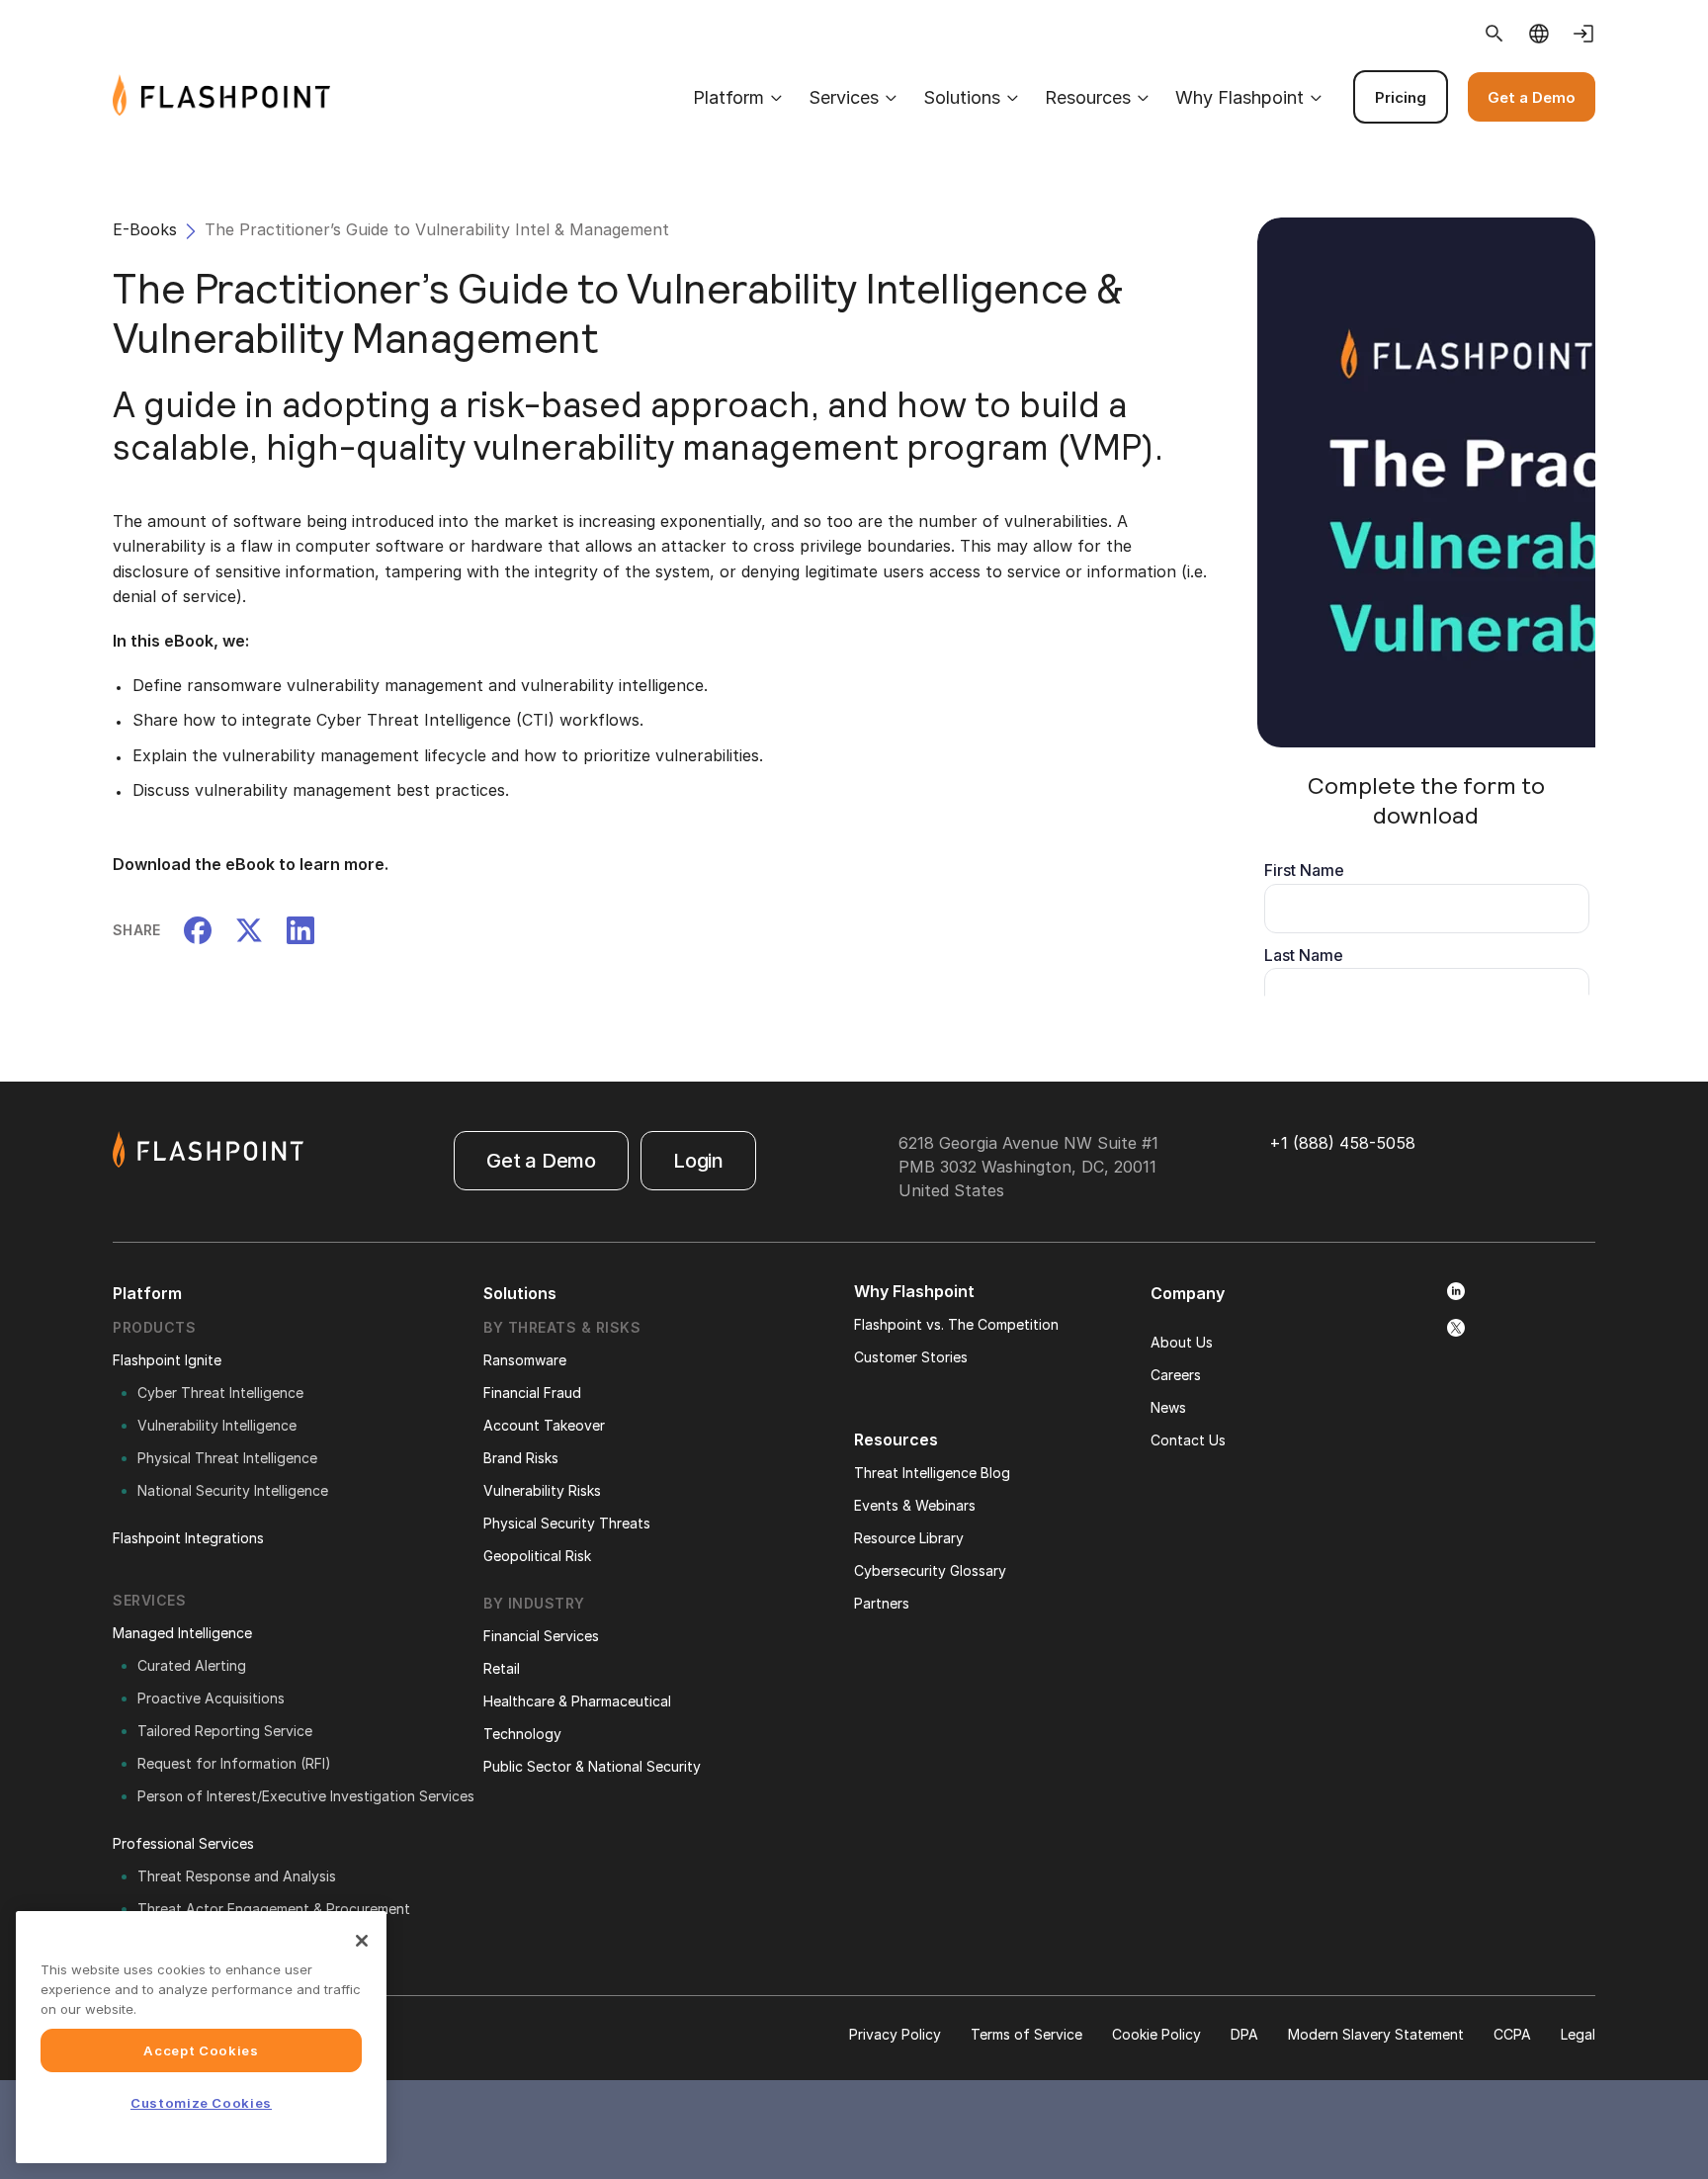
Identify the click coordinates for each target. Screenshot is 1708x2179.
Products (154, 1327)
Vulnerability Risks (542, 1490)
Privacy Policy (895, 2034)
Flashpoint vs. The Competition (956, 1324)
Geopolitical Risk (537, 1556)
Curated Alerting (192, 1665)
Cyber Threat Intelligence (220, 1393)
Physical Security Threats (567, 1523)
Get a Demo (1532, 97)
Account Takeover (544, 1425)
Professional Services (183, 1843)
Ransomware (525, 1360)
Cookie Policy (1156, 2034)
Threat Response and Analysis (237, 1876)
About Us (1182, 1342)
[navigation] (963, 97)
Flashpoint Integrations (188, 1538)
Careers (1176, 1375)
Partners (882, 1603)
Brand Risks (521, 1458)
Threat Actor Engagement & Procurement (274, 1909)
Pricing (1401, 97)
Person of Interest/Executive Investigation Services (306, 1796)
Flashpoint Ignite (167, 1360)
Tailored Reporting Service (225, 1731)
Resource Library (909, 1538)
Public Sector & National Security (592, 1766)
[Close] (362, 1941)
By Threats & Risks (562, 1327)
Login (698, 1161)
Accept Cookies (201, 2050)
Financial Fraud (532, 1393)
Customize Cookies (201, 2103)
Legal (1578, 2034)
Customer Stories (911, 1357)
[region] (201, 2037)
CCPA (1512, 2034)
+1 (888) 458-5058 (1342, 1143)
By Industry (534, 1603)
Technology (522, 1734)
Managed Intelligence (182, 1633)
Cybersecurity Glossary (930, 1570)
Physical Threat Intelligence (227, 1458)
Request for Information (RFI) (234, 1763)
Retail (502, 1668)
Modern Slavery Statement (1376, 2034)
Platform (728, 97)
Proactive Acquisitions (211, 1698)
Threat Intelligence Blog (932, 1473)
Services (844, 97)
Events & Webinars (915, 1505)
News (1168, 1407)
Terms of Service (1026, 2034)
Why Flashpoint (1239, 97)
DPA (1244, 2034)
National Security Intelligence (233, 1490)
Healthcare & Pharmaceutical (577, 1701)
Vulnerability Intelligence (217, 1425)
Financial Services (541, 1636)
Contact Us (1188, 1440)
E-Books (145, 229)
